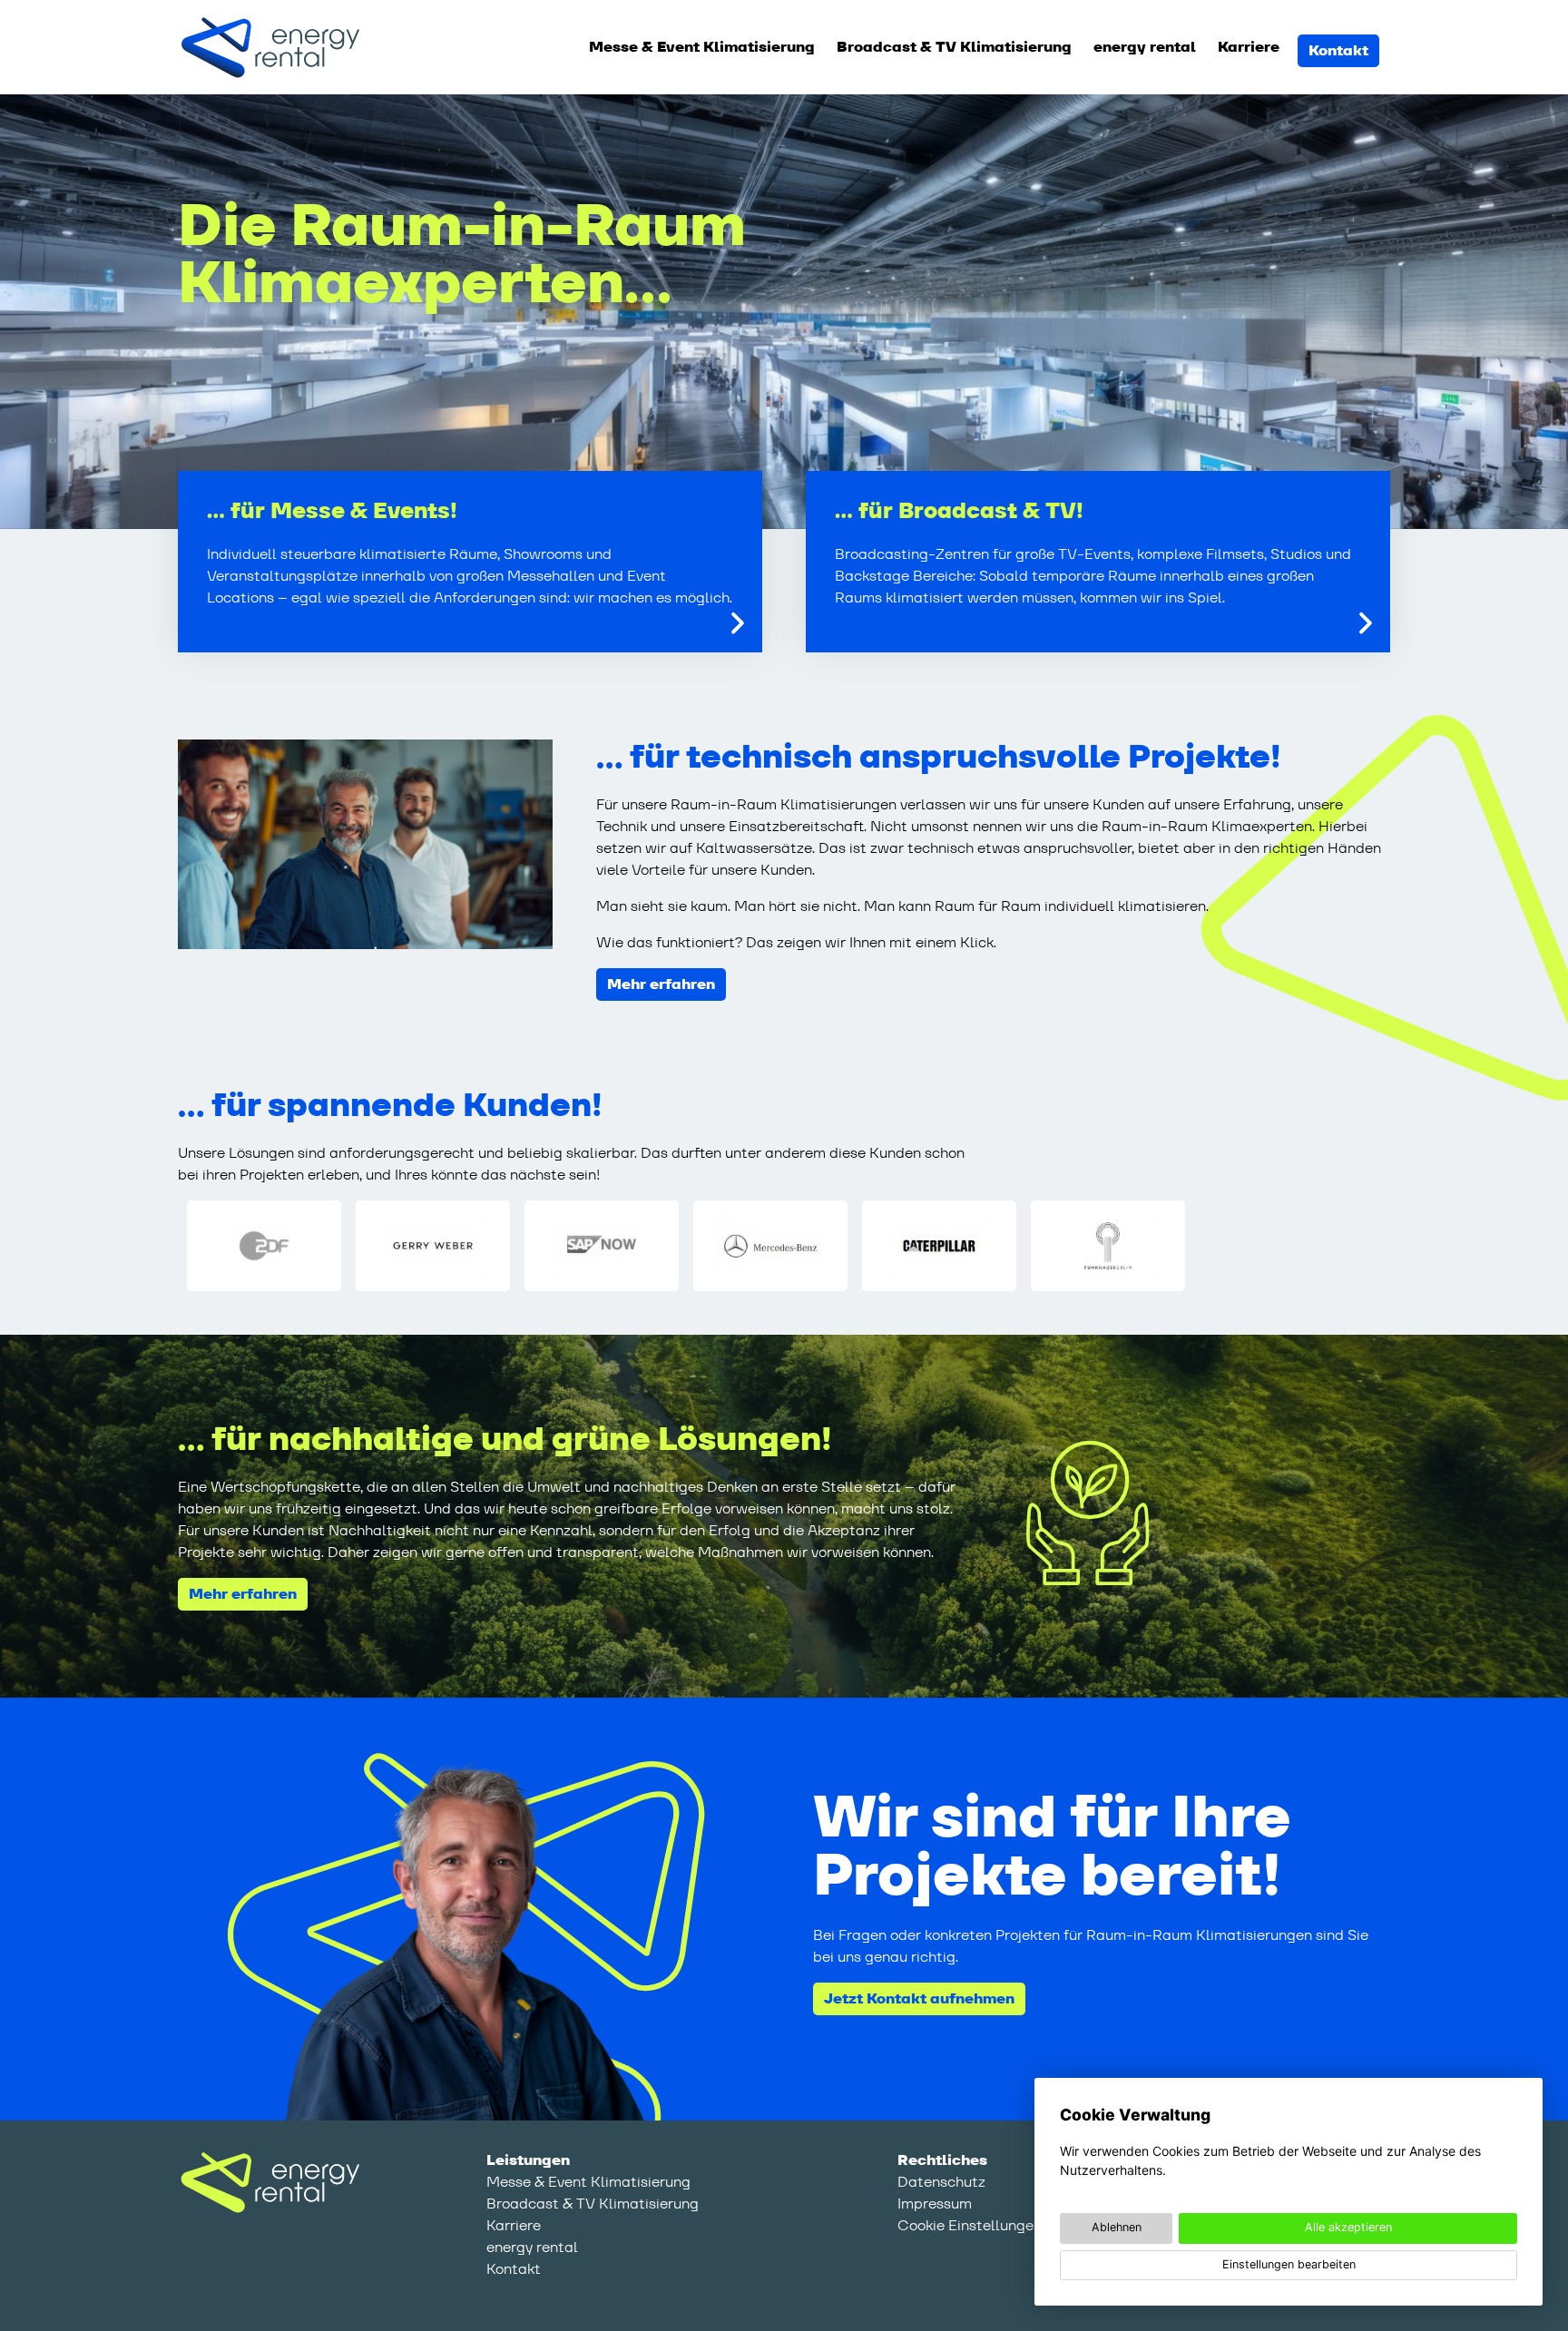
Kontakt (1338, 50)
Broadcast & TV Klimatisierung (954, 47)
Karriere (1249, 47)
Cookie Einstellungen (970, 2225)
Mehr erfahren (661, 984)
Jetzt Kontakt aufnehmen (919, 1998)
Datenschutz (941, 2182)
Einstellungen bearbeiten (1289, 2264)
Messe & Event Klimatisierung (702, 47)
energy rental (1145, 47)
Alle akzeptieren (1348, 2227)
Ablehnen (1117, 2227)
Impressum (935, 2204)
